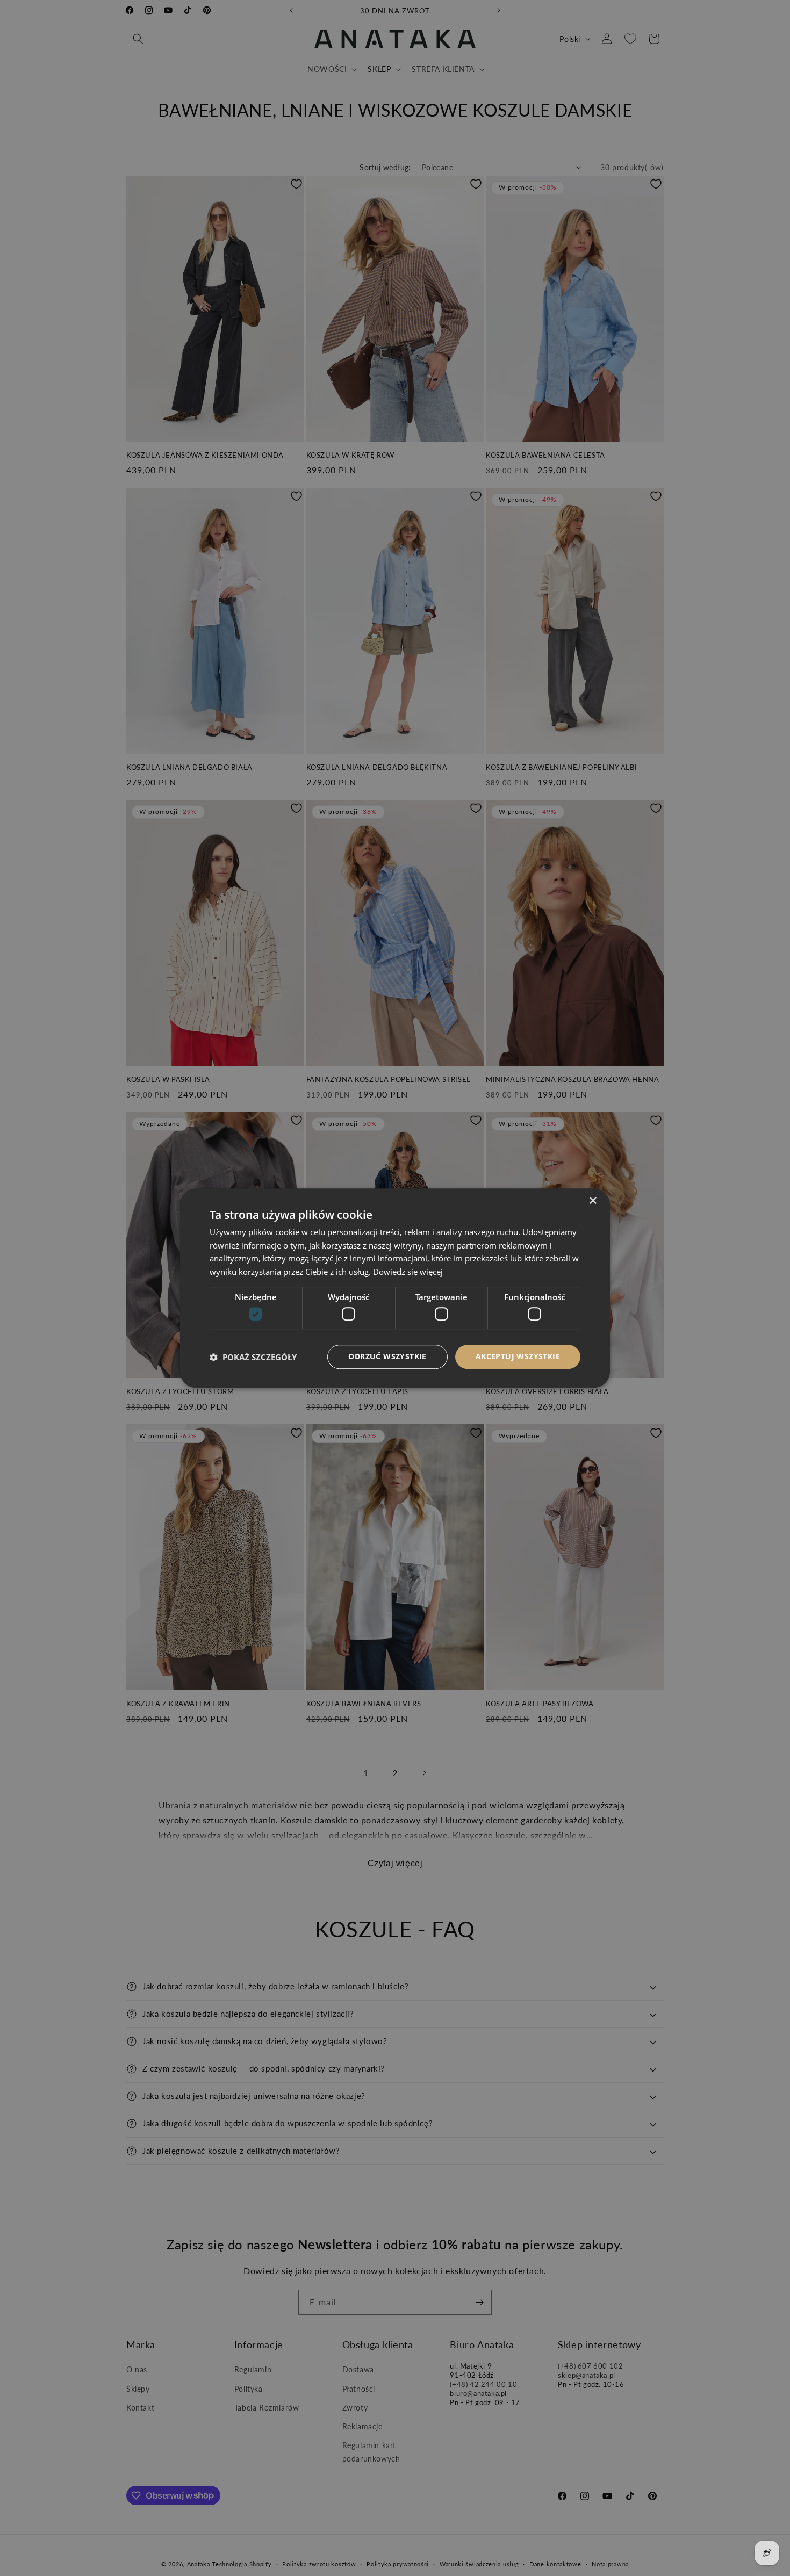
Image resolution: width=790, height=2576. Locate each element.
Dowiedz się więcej (408, 1272)
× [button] (592, 1201)
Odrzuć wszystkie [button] (387, 1357)
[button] (253, 1357)
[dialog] (395, 1288)
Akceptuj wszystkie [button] (518, 1357)
